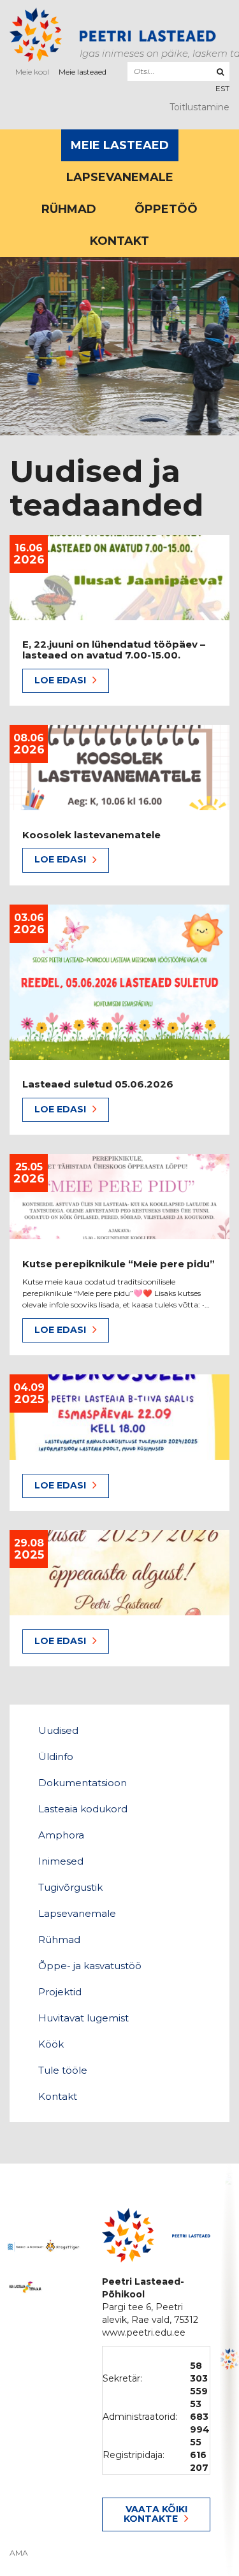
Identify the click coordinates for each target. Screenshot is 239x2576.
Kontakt (119, 241)
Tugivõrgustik (70, 1887)
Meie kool (32, 72)
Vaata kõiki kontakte (156, 2514)
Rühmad (69, 209)
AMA (19, 2553)
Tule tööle (63, 2070)
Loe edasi (60, 680)
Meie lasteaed (83, 72)
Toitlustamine (199, 107)
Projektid (60, 1992)
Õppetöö (166, 209)
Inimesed (61, 1861)
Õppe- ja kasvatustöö (90, 1966)
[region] (229, 2369)
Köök (51, 2044)
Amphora (61, 1835)
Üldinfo (56, 1757)
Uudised (58, 1730)
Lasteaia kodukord (83, 1809)
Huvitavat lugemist (83, 2018)
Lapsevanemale (120, 177)
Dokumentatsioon (83, 1783)
